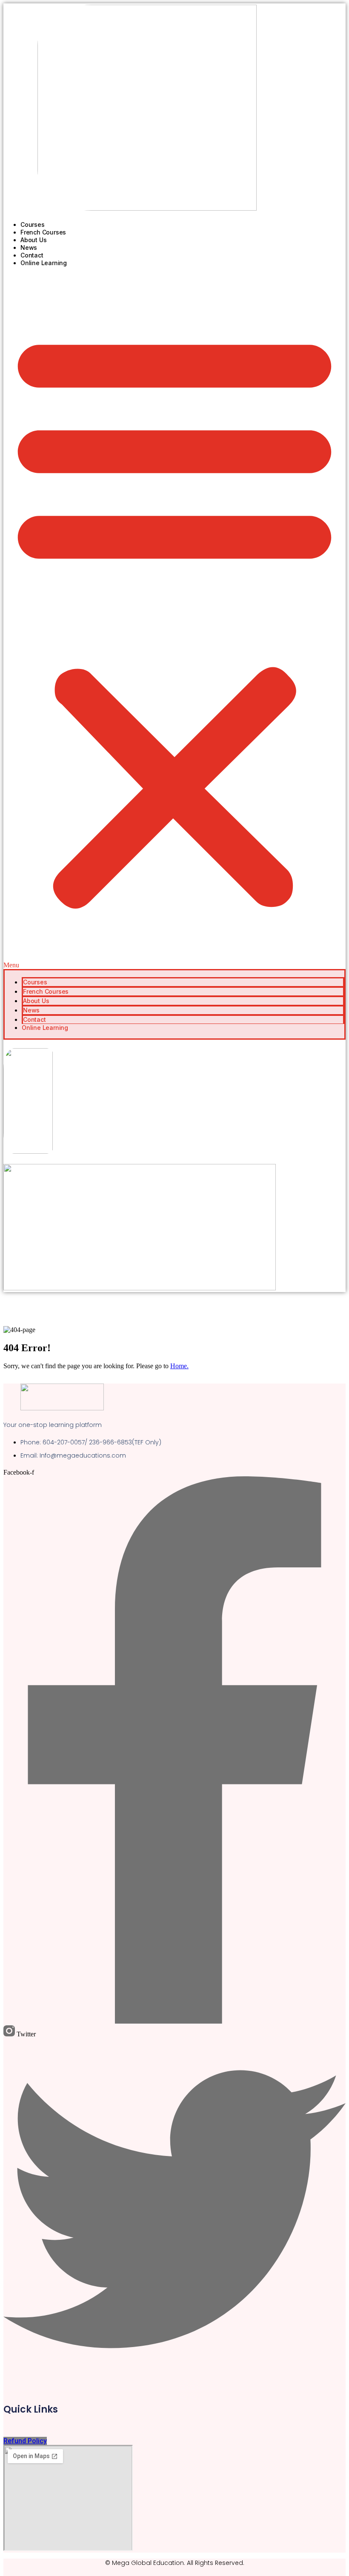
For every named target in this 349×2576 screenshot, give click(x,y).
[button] (174, 621)
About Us (33, 240)
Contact (32, 255)
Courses (33, 224)
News (29, 247)
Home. (179, 1366)
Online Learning (44, 263)
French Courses (43, 232)
